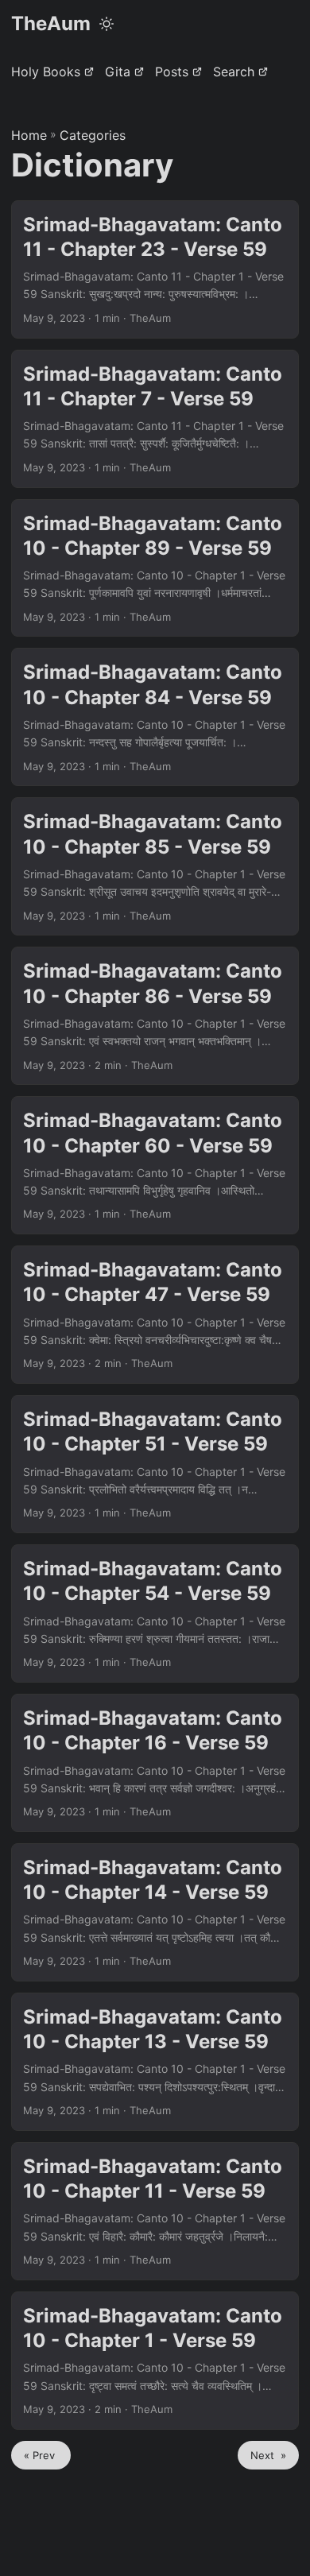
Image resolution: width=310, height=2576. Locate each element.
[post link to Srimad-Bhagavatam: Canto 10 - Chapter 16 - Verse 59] (155, 1763)
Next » (268, 2455)
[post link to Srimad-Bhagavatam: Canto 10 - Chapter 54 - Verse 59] (155, 1613)
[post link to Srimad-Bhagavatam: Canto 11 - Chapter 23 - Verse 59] (155, 269)
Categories (93, 135)
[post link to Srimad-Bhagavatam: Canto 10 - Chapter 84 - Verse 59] (155, 717)
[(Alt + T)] (107, 24)
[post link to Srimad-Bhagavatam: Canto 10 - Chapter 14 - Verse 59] (155, 1912)
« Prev (41, 2455)
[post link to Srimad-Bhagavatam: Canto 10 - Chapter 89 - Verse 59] (155, 568)
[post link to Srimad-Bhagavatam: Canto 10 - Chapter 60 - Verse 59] (155, 1165)
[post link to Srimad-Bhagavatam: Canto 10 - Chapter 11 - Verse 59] (155, 2211)
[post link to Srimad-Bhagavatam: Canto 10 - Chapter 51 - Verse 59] (155, 1464)
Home (29, 135)
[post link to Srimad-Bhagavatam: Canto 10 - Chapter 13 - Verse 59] (155, 2062)
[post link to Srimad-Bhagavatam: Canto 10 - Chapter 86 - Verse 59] (155, 1016)
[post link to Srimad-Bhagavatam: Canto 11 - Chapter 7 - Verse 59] (155, 419)
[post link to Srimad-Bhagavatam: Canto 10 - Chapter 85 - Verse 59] (155, 866)
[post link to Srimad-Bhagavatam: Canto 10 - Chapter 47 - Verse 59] (155, 1315)
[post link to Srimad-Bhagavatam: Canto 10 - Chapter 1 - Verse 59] (155, 2361)
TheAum (51, 23)
